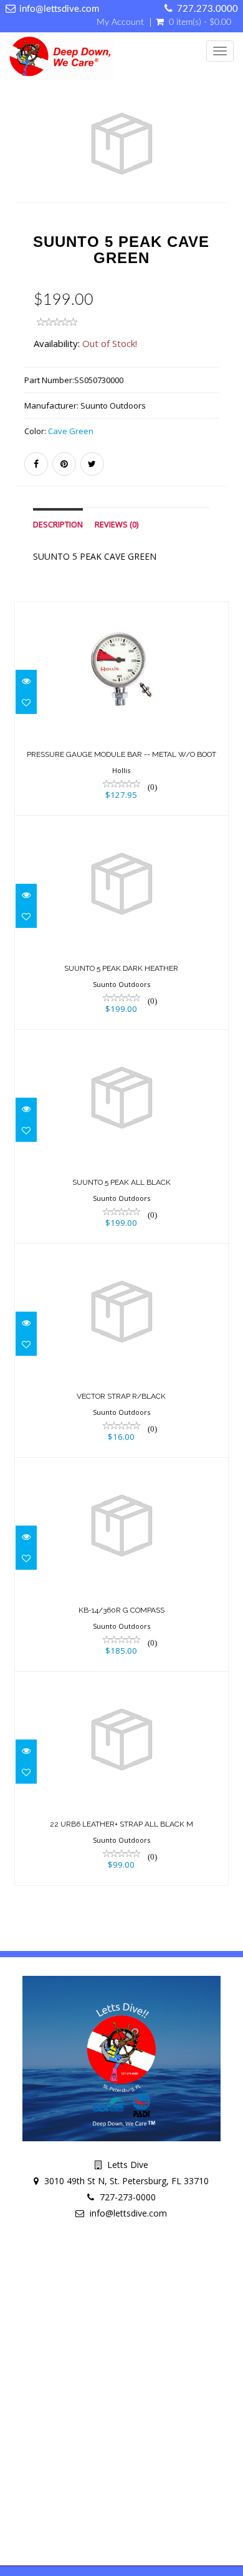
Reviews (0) (117, 525)
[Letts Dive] (58, 58)
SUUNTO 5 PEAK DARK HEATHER (121, 968)
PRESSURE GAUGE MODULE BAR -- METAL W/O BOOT (121, 754)
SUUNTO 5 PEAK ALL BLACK (121, 1182)
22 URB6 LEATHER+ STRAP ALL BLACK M (121, 1824)
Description (58, 525)
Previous (24, 166)
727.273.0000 (207, 9)
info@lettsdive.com (59, 9)
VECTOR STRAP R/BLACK (121, 1396)
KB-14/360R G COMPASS (121, 1610)
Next (222, 166)
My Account (120, 22)
